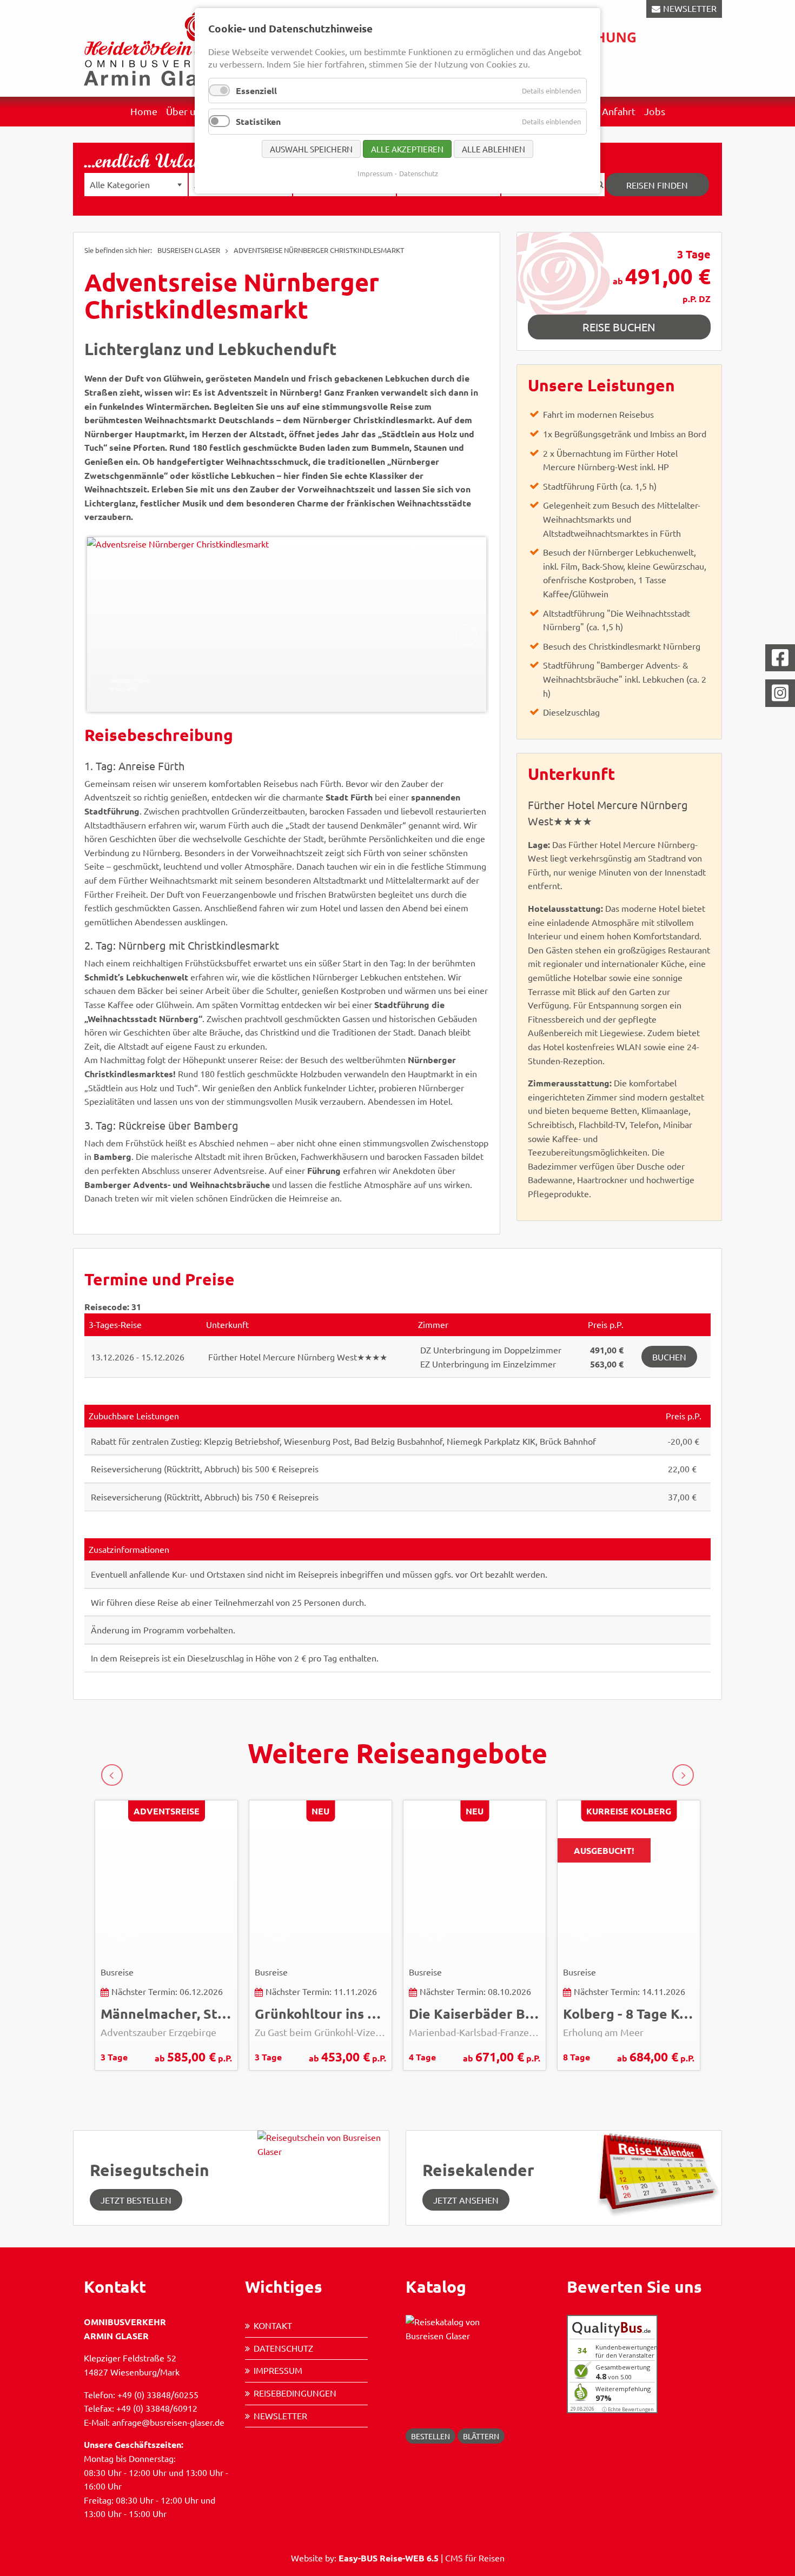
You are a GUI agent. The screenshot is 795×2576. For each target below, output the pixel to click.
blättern (481, 2436)
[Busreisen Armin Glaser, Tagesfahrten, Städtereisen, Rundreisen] (160, 47)
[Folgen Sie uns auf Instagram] (780, 693)
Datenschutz (283, 2348)
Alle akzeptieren (407, 149)
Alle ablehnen (493, 149)
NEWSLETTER (690, 8)
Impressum (278, 2370)
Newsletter (280, 2415)
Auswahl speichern (311, 149)
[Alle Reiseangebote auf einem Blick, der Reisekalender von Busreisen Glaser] (656, 2173)
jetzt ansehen (466, 2200)
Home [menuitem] (144, 111)
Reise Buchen (619, 327)
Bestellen (430, 2436)
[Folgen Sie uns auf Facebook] (780, 658)
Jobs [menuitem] (655, 111)
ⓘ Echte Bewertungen (628, 2409)
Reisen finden (657, 185)
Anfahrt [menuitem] (619, 111)
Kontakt (273, 2325)
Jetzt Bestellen (136, 2200)
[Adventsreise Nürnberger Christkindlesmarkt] (287, 625)
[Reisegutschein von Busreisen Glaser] (323, 2177)
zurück (112, 1775)
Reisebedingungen (295, 2393)
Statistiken (258, 121)
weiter (466, 635)
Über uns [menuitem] (186, 111)
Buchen (669, 1357)
